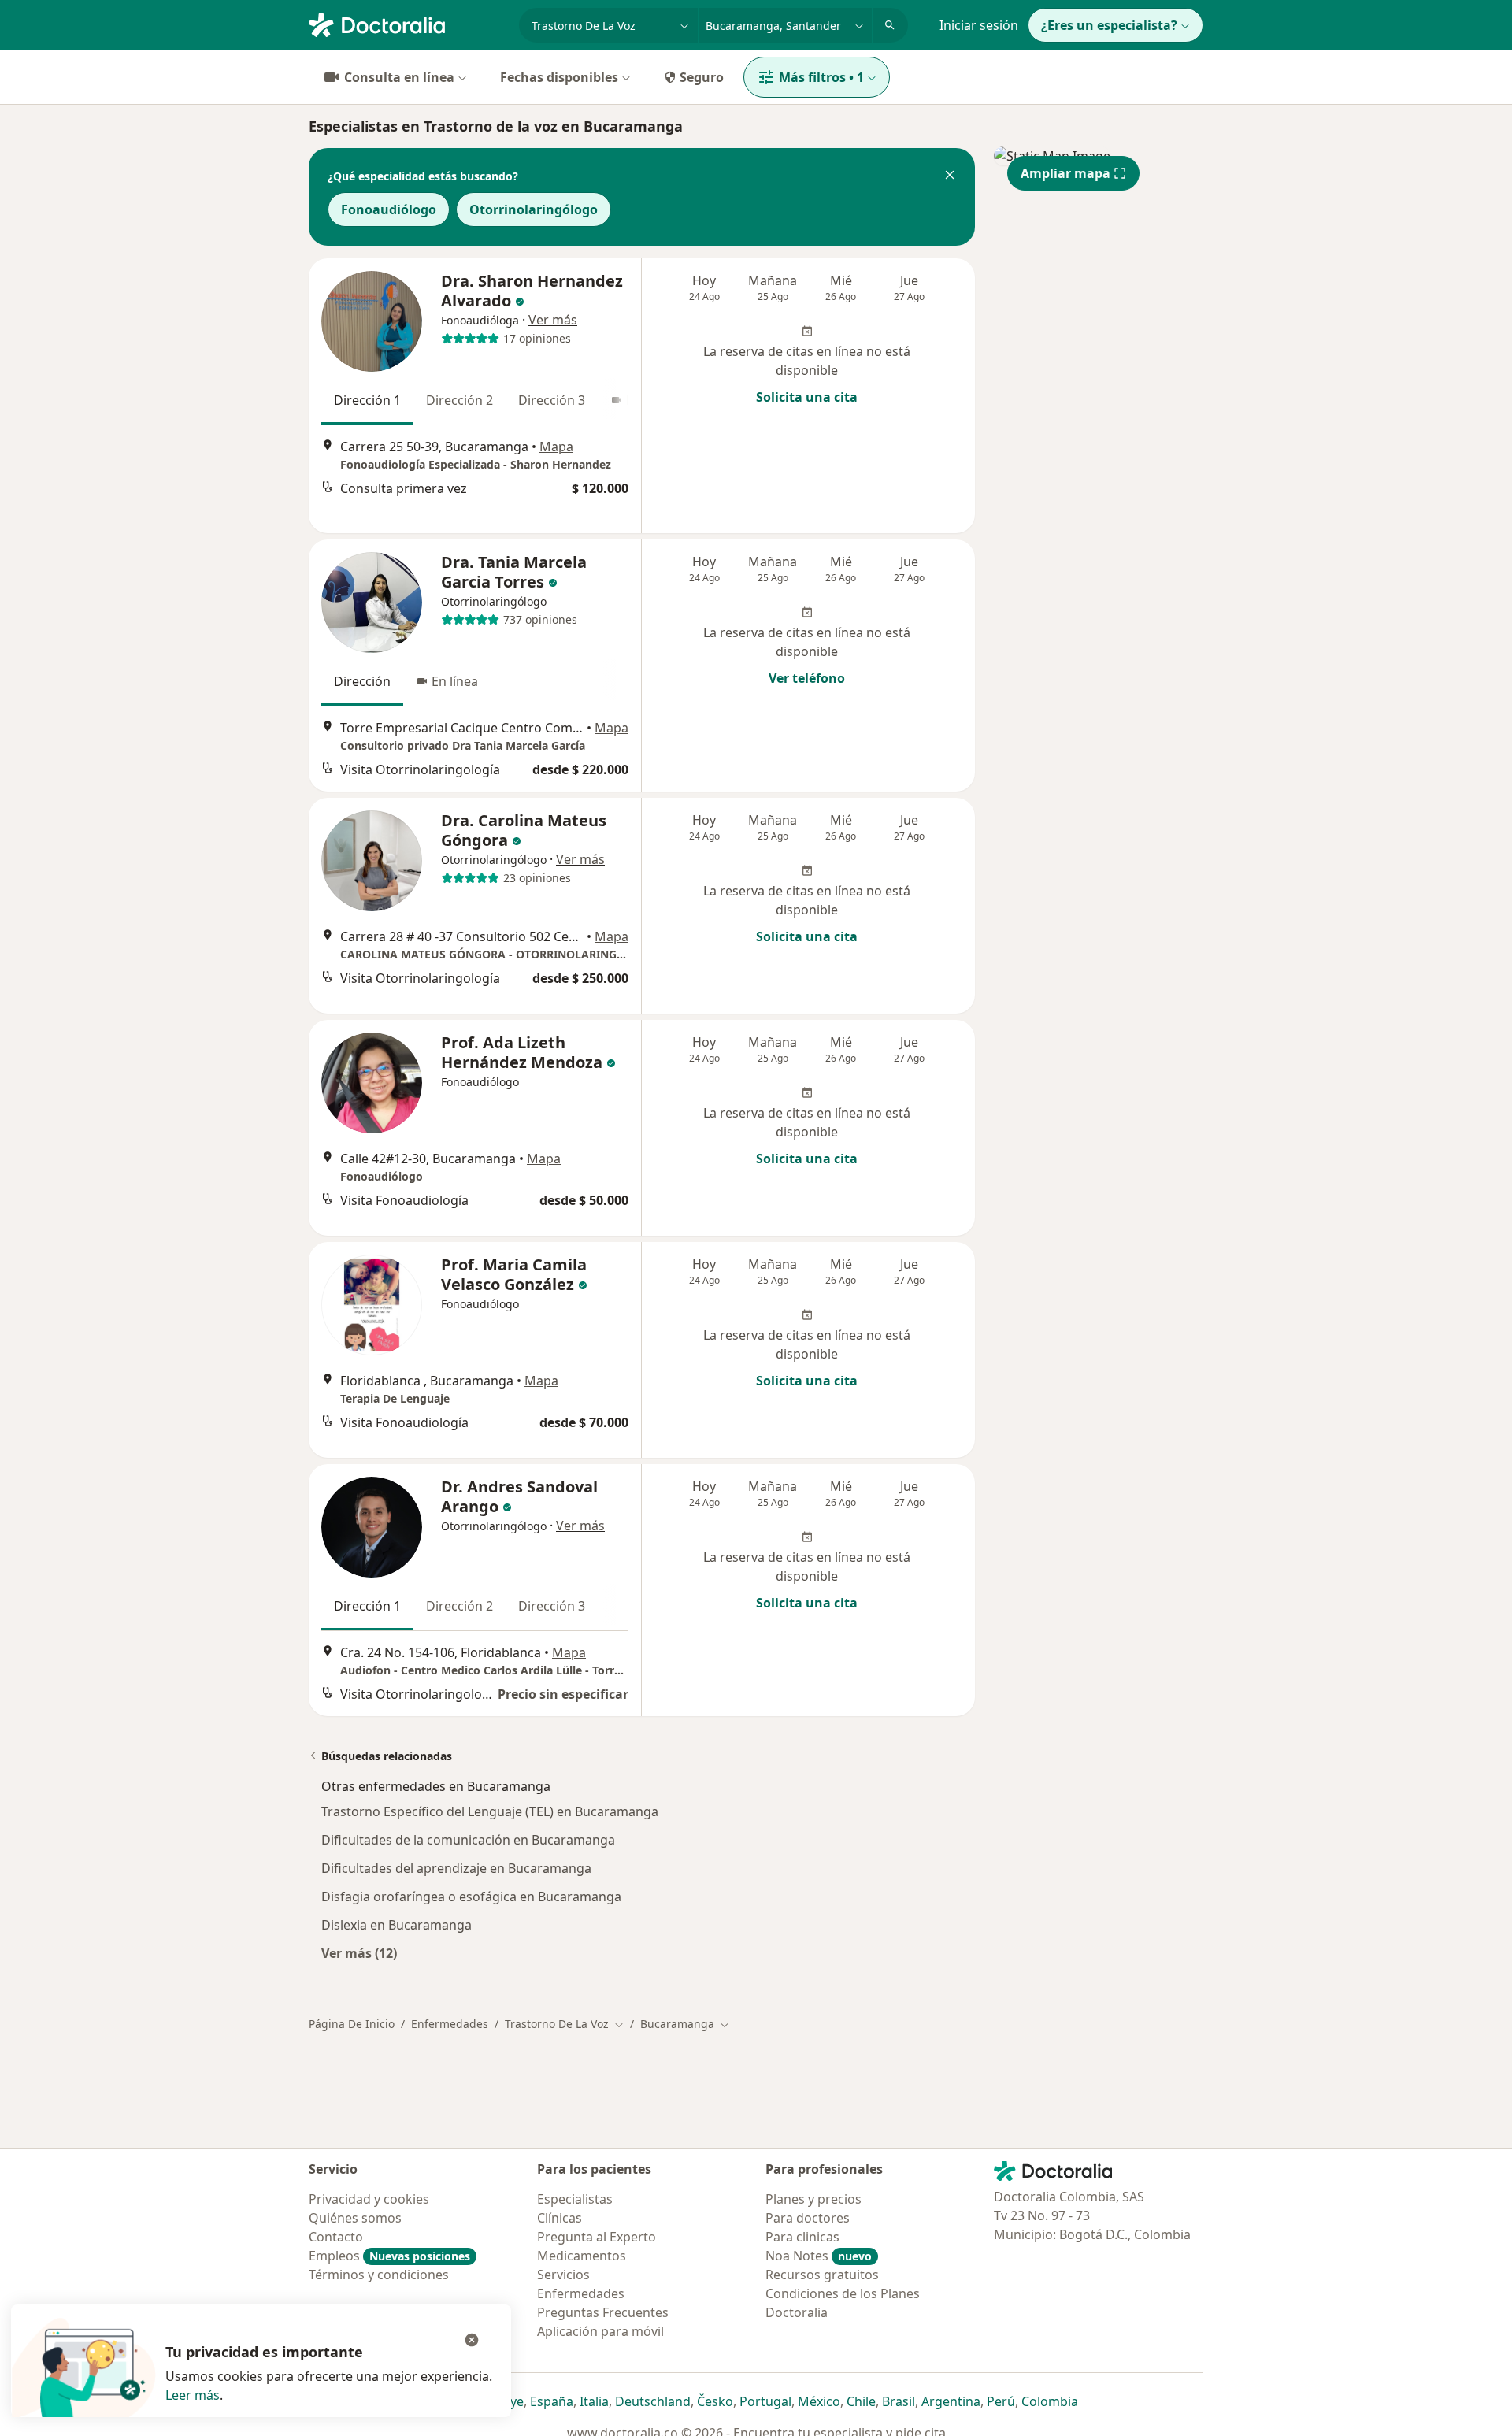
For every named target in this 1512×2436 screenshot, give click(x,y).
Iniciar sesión (979, 25)
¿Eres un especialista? (1109, 25)
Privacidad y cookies (369, 2199)
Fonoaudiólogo (389, 209)
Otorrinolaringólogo (534, 209)
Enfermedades (450, 2024)
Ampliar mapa (1065, 173)
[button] (950, 176)
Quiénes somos (355, 2218)
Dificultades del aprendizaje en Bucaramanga (456, 1868)
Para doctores (808, 2218)
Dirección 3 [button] (552, 400)
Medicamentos (582, 2256)
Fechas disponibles (559, 77)
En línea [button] (455, 681)
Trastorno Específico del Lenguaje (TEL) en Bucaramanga (490, 1811)
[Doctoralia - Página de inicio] (408, 24)
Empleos (389, 2256)
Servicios (563, 2275)
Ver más (553, 320)
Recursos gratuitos (822, 2275)
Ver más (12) (359, 1953)
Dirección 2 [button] (460, 400)
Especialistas (575, 2199)
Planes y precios (813, 2199)
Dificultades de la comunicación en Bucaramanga (468, 1840)
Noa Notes (819, 2256)
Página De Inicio (352, 2024)
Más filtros (821, 77)
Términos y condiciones (379, 2275)
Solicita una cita (807, 397)
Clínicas (560, 2218)
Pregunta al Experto (597, 2237)
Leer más (193, 2395)
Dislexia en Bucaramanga (397, 1925)
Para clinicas (802, 2237)
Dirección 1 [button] (367, 400)
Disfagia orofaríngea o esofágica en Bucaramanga (471, 1897)
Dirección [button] (362, 681)
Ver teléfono (807, 678)
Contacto (336, 2237)
